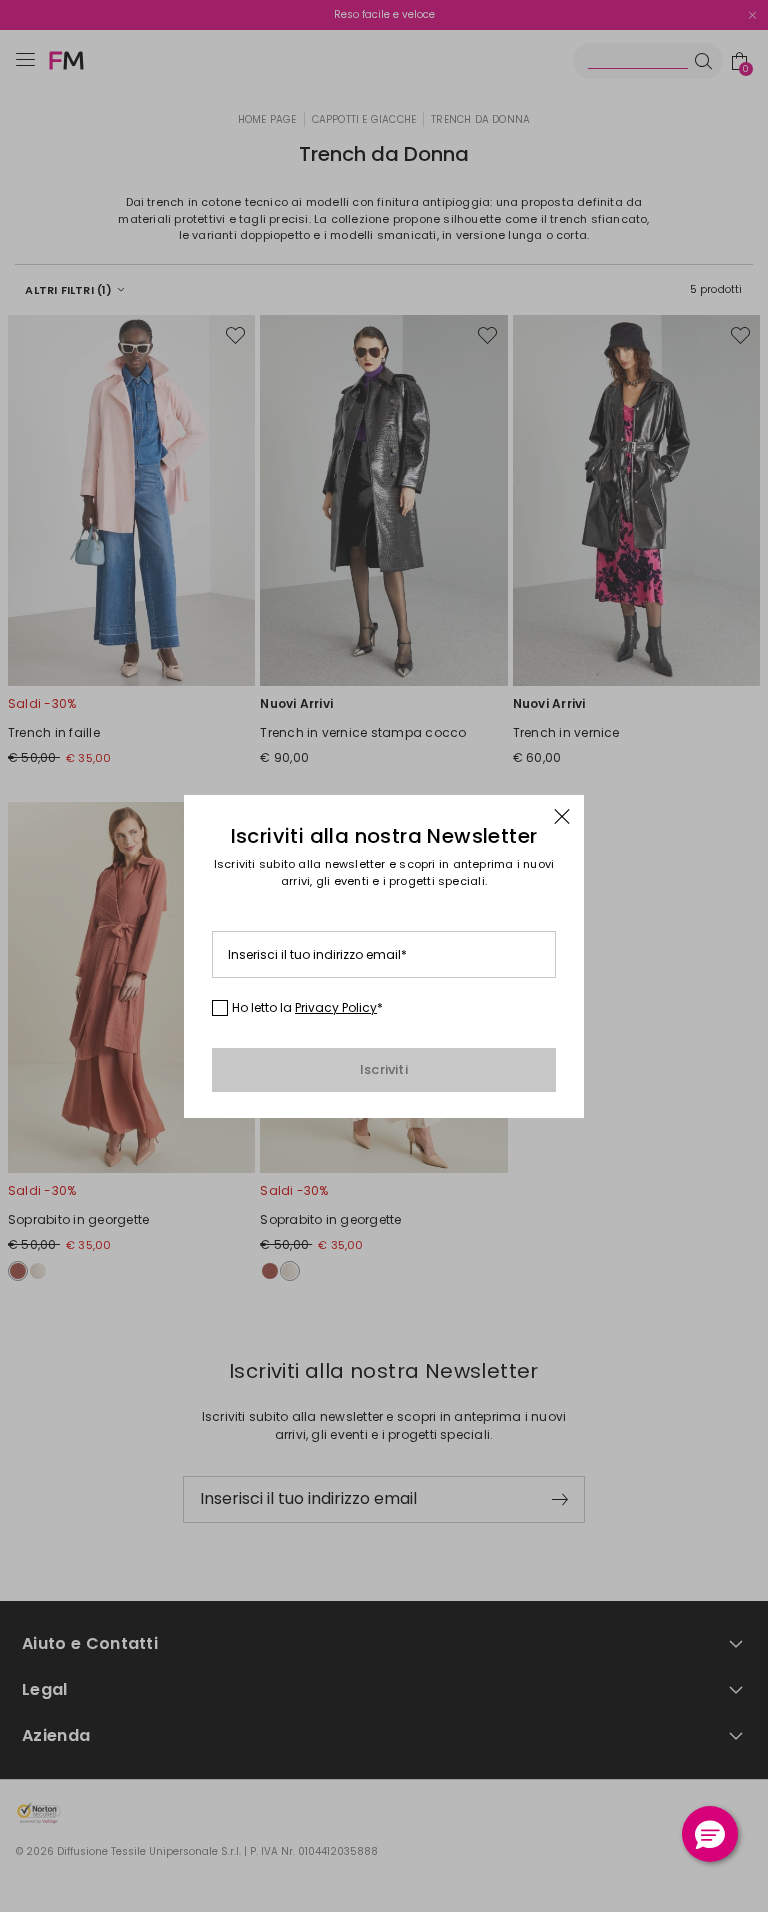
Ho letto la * (307, 1008)
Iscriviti (384, 1069)
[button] (710, 1834)
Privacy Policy (336, 1007)
